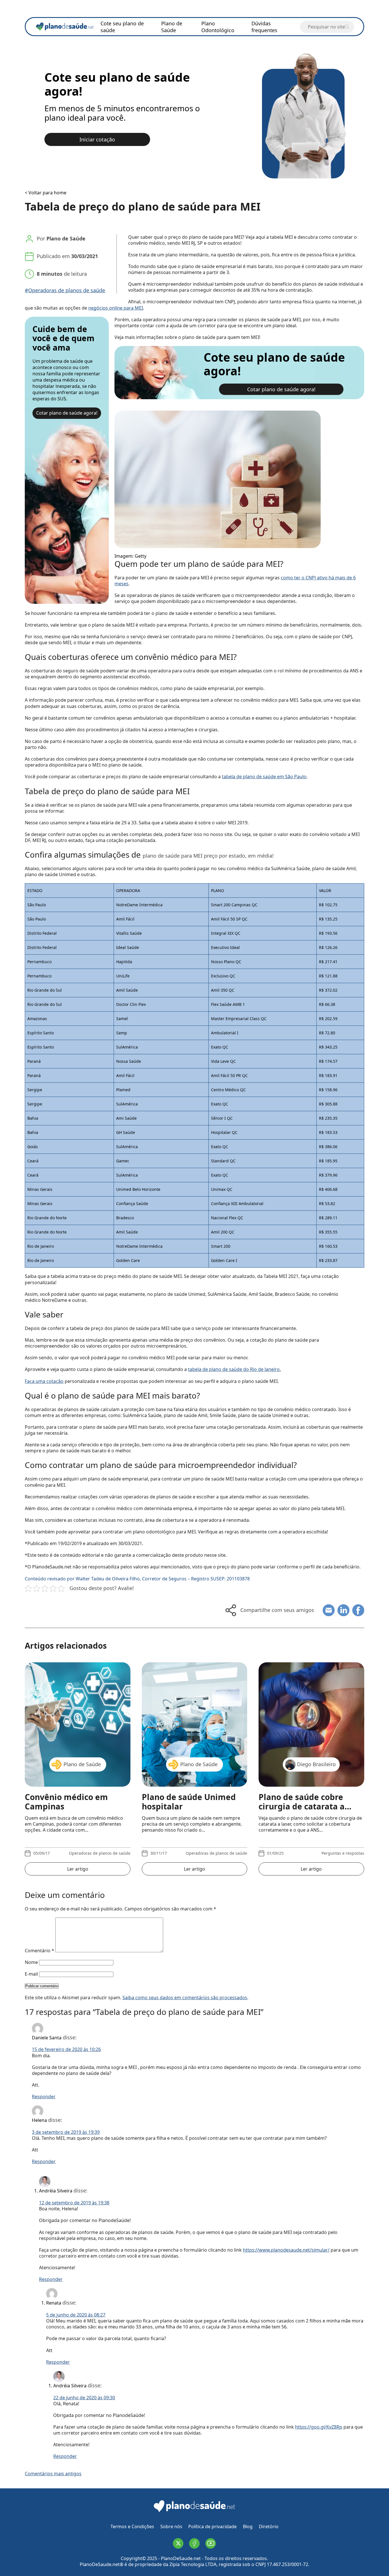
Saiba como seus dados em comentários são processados (185, 1998)
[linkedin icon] (343, 1610)
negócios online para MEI (116, 308)
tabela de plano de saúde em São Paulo (264, 777)
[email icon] (329, 1610)
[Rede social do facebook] (194, 2543)
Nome (31, 1962)
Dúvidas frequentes (264, 27)
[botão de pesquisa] (347, 27)
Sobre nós (171, 2526)
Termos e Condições (132, 2526)
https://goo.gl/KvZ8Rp (319, 2427)
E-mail (31, 1974)
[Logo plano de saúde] (195, 2512)
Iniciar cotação (97, 139)
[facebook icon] (358, 1610)
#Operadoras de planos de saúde (65, 290)
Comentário (39, 1951)
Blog (248, 2526)
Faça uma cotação (44, 1381)
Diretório (269, 2526)
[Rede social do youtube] (211, 2543)
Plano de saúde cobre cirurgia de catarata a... (305, 1802)
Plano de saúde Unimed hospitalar (189, 1802)
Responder (44, 2097)
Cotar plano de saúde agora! (67, 413)
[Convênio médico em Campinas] (77, 1719)
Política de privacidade (212, 2526)
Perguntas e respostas (343, 1853)
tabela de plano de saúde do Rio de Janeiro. (234, 1369)
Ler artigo (78, 1869)
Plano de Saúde (172, 27)
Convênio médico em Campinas (66, 1802)
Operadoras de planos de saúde (100, 1853)
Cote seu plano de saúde (122, 27)
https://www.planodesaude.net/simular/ (286, 2250)
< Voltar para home (46, 193)
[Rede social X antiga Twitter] (178, 2543)
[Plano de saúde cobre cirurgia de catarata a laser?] (311, 1719)
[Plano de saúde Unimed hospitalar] (195, 1719)
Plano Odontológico (218, 27)
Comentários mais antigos (53, 2474)
